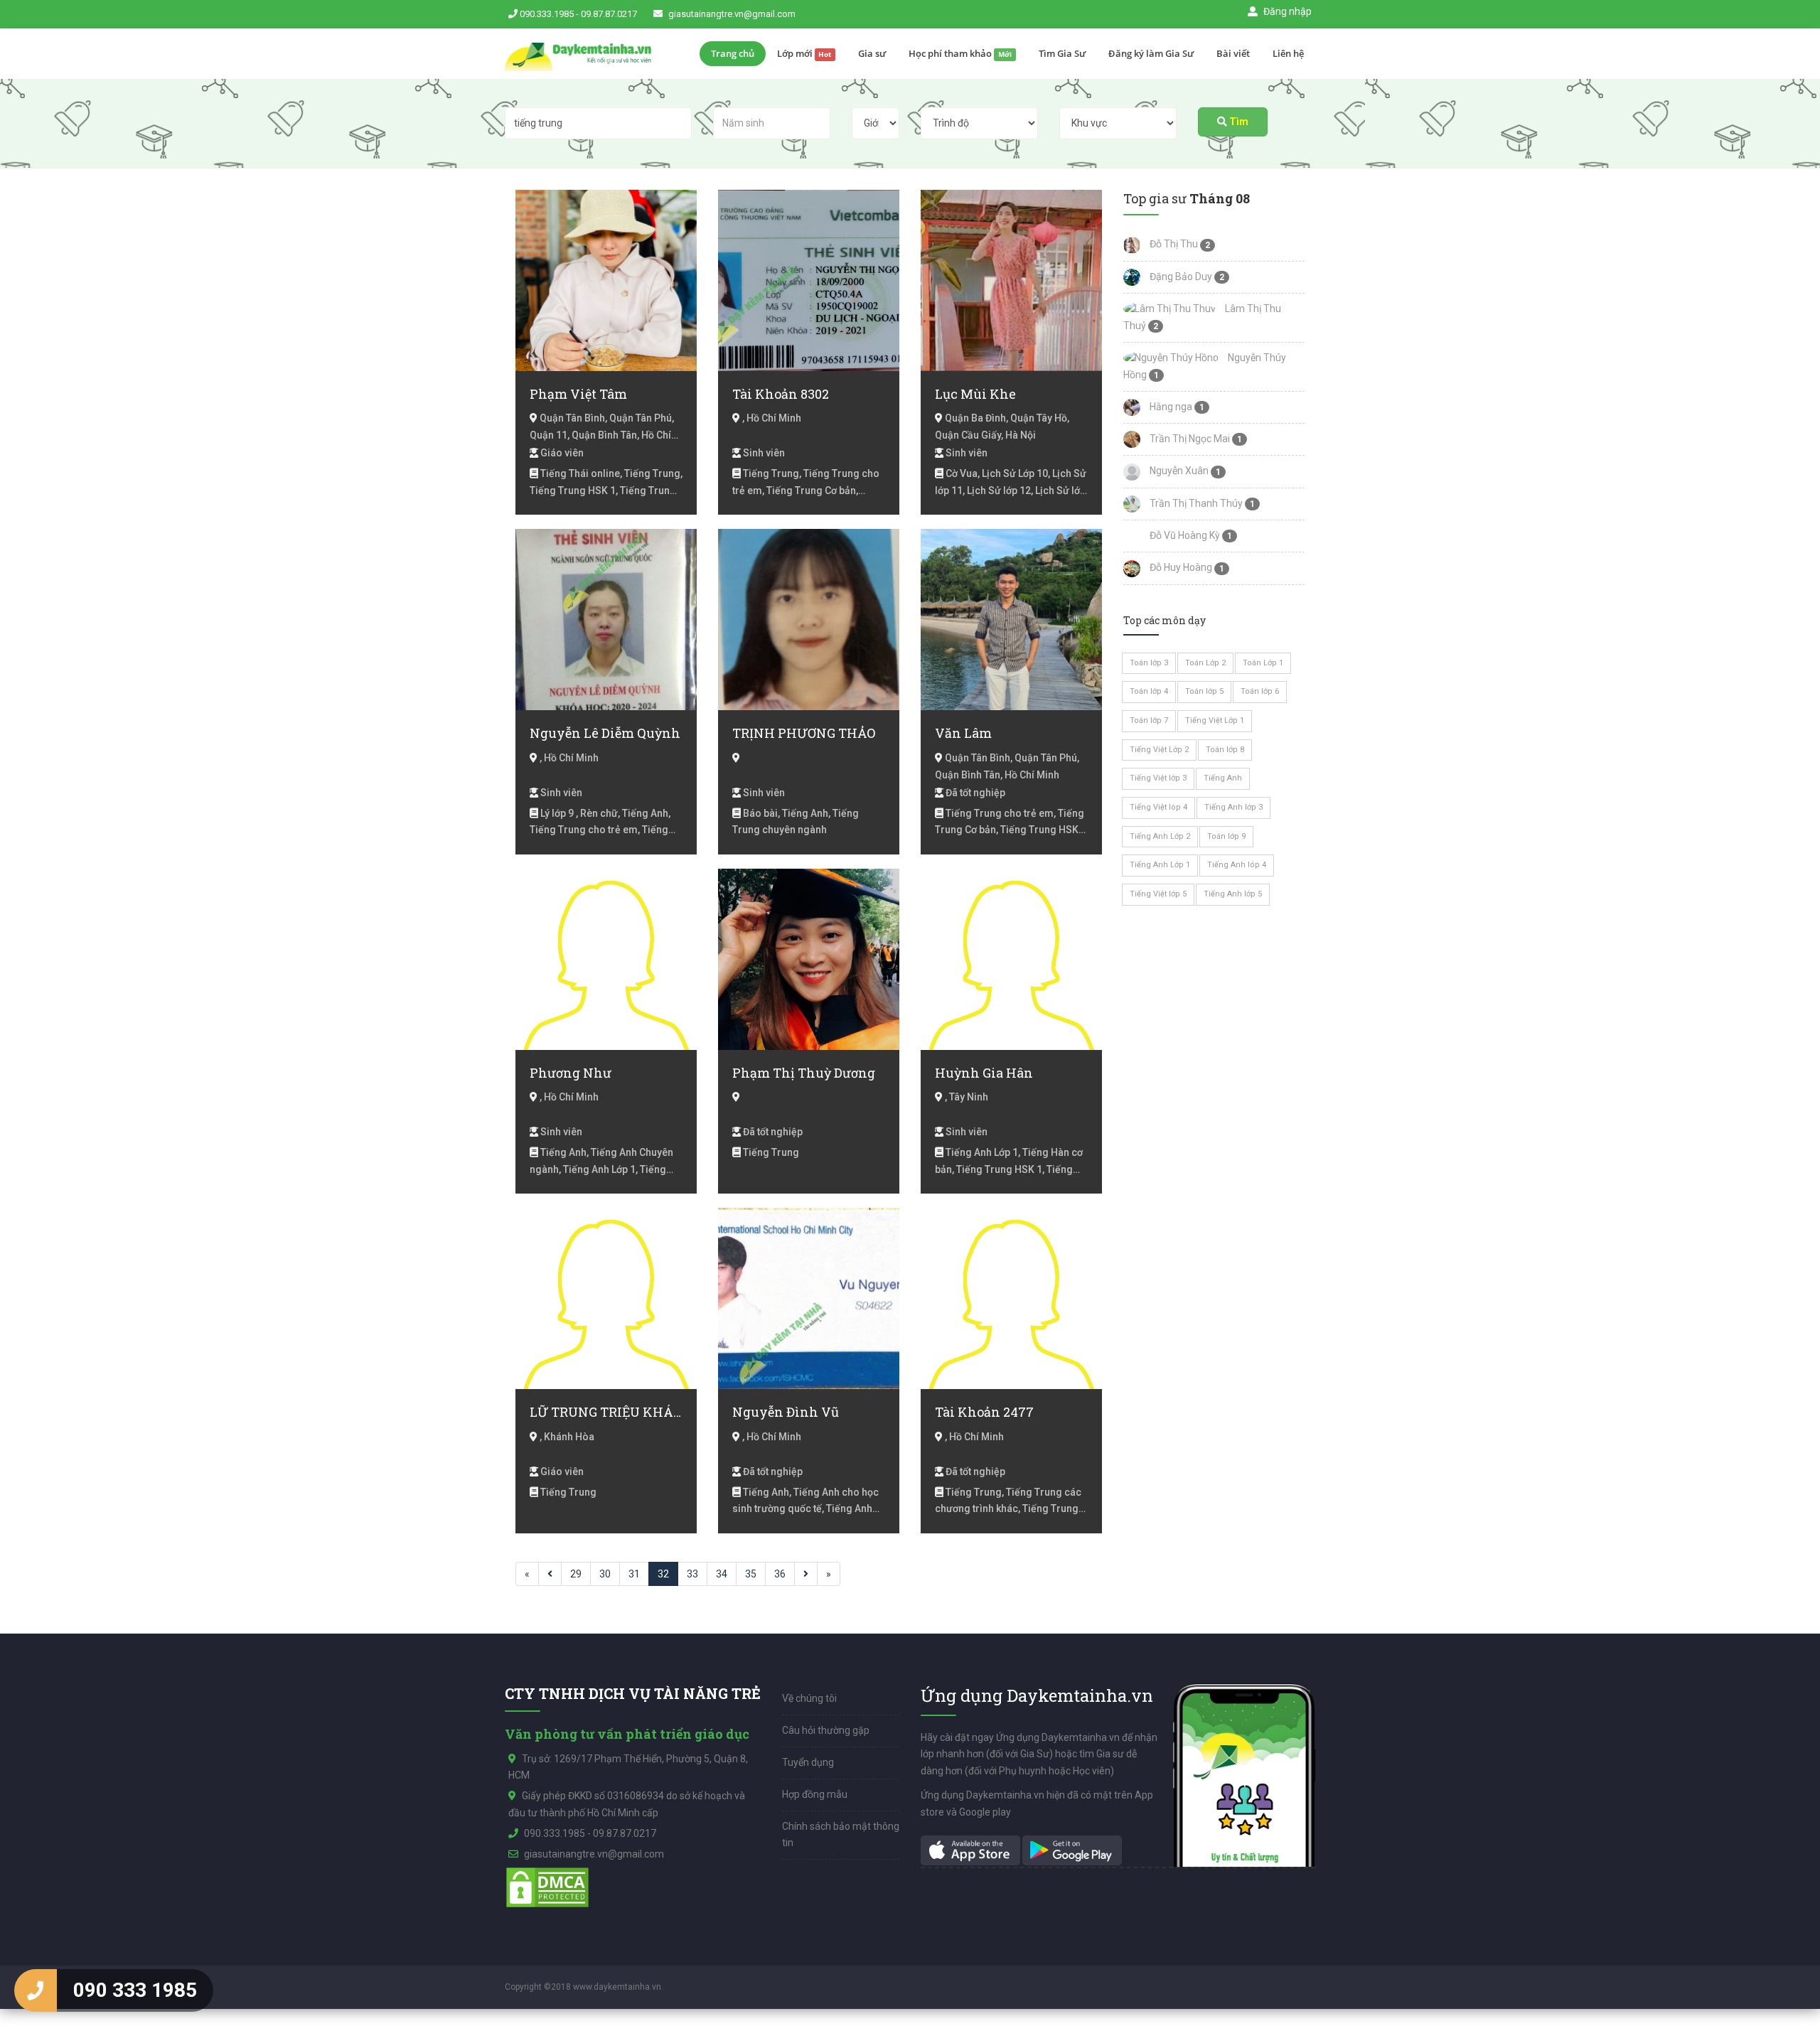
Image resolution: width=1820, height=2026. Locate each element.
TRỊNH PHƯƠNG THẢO (804, 733)
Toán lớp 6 (1260, 691)
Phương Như (571, 1073)
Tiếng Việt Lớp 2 (1159, 750)
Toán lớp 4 (1149, 691)
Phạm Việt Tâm (578, 394)
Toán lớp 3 (1149, 663)
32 (663, 1574)
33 (692, 1574)
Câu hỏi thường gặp (826, 1730)
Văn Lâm (963, 733)
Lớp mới (804, 53)
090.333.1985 (547, 14)
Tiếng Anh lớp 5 (1233, 894)
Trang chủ (733, 53)
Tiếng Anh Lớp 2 (1160, 836)
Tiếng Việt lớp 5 (1158, 894)
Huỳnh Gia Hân (984, 1073)
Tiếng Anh (1223, 778)
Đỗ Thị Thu (1173, 244)
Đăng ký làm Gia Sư (1151, 53)
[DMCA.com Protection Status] (547, 1887)
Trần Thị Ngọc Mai (1189, 439)
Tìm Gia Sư (1062, 53)
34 (722, 1574)
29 (576, 1574)
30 (605, 1574)
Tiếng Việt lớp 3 (1158, 778)
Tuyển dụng (808, 1762)
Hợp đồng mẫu (815, 1794)
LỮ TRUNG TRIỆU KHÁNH (606, 1412)
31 (634, 1574)
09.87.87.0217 (609, 14)
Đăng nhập (1286, 11)
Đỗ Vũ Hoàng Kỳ (1184, 535)
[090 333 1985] (36, 1990)
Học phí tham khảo (960, 53)
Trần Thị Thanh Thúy (1195, 503)
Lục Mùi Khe (975, 394)
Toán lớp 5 (1204, 691)
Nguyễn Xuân (1178, 471)
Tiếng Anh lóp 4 (1237, 865)
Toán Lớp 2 (1205, 663)
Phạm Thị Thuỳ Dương (804, 1073)
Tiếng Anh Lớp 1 (1160, 865)
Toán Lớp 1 (1263, 663)
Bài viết (1233, 53)
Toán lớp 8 (1225, 750)
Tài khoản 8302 (781, 394)
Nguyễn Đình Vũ (786, 1412)
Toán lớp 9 (1226, 836)
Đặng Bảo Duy (1180, 277)
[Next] (806, 1574)
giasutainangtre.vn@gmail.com (732, 14)
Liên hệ (1288, 53)
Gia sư (872, 53)
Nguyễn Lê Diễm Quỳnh (605, 733)
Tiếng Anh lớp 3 (1233, 807)
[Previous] (550, 1574)
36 (780, 1574)
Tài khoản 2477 (984, 1412)
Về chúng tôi (809, 1698)
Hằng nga (1170, 407)
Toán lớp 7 (1149, 720)
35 (751, 1574)
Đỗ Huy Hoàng (1180, 567)
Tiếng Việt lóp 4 (1158, 807)
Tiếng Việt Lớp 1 (1215, 720)
